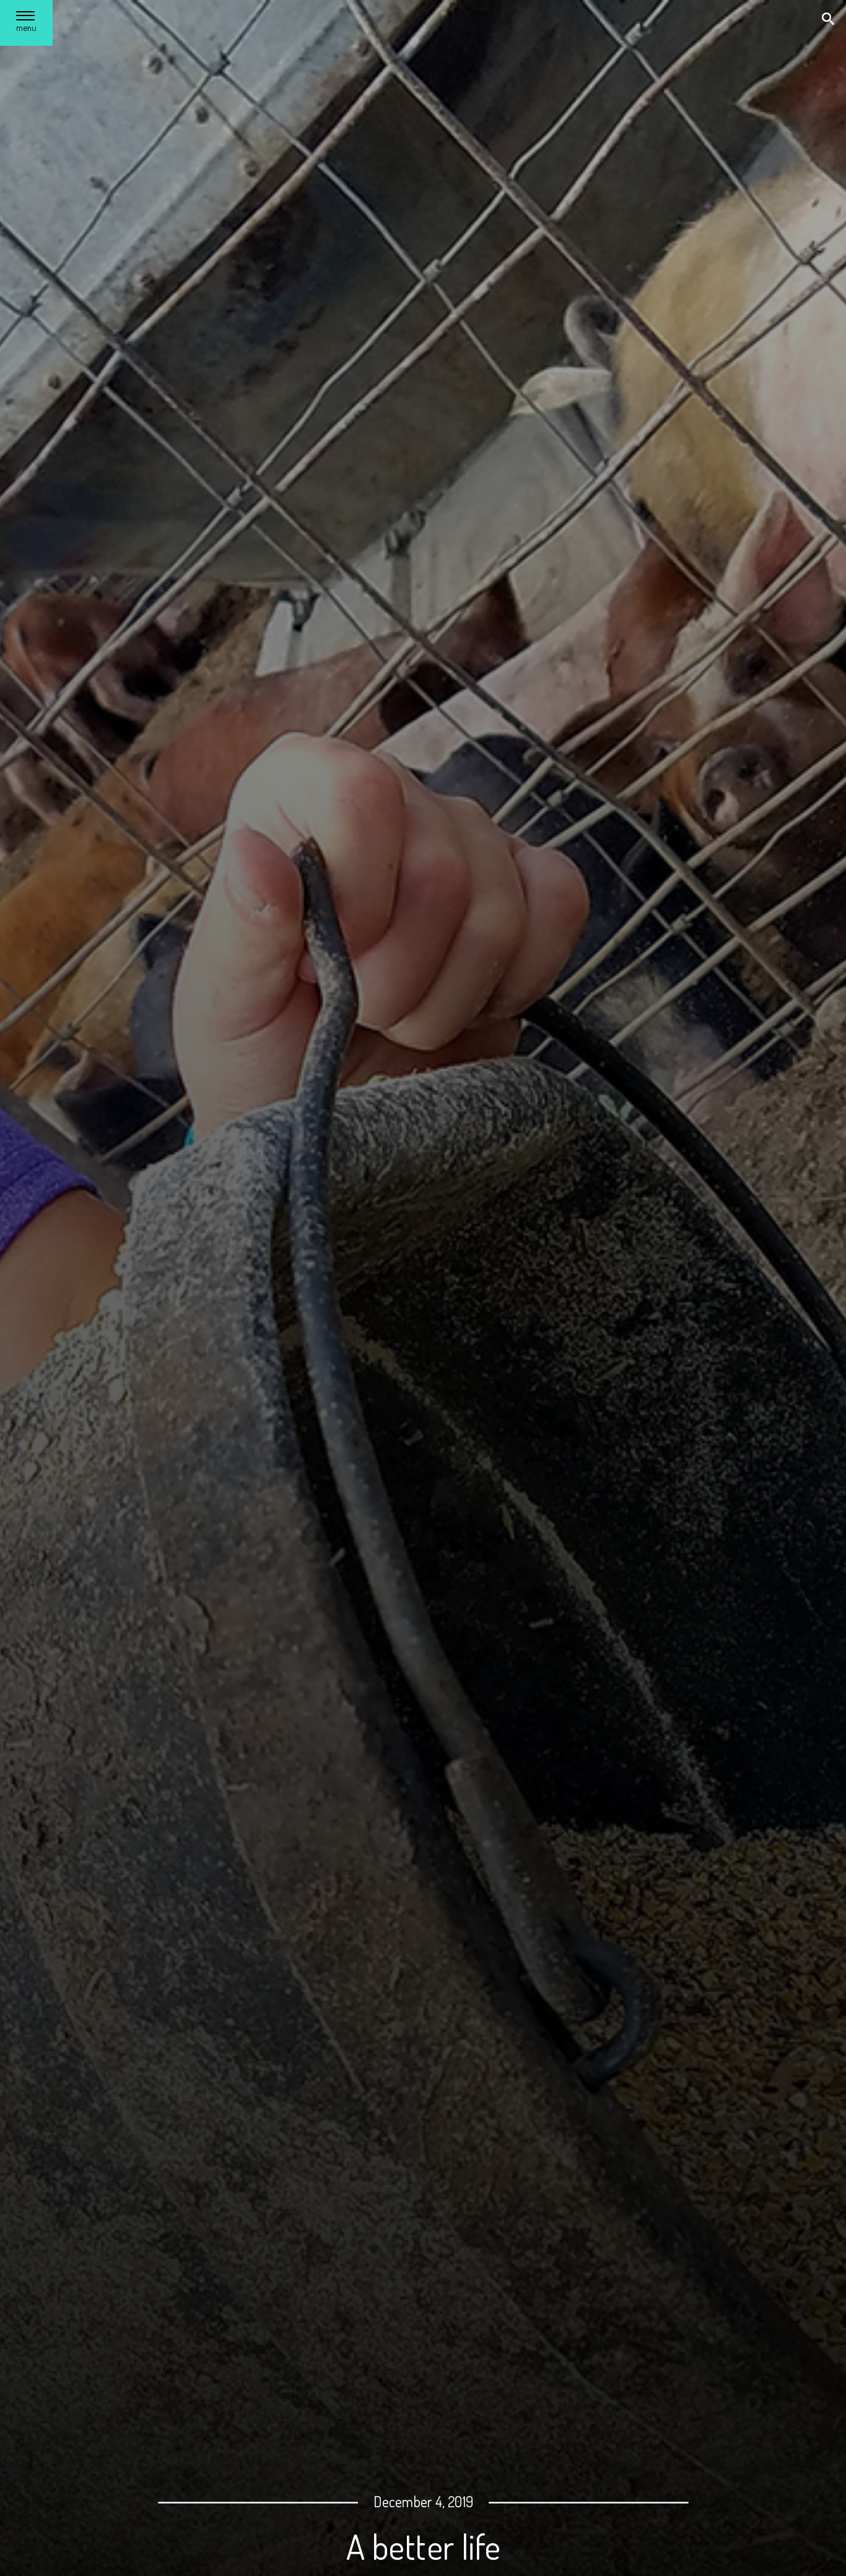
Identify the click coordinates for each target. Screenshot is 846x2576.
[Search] (829, 20)
